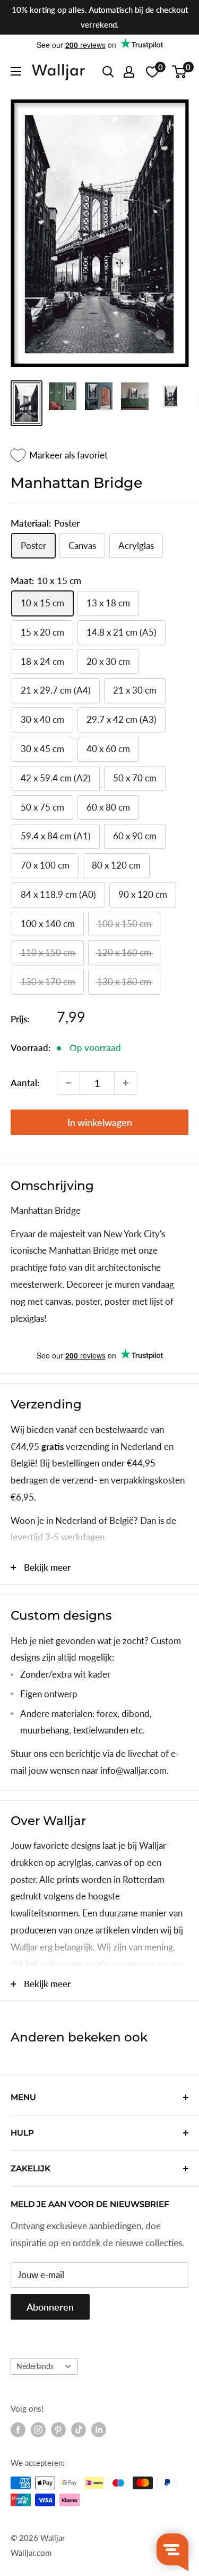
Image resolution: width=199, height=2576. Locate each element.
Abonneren (50, 2307)
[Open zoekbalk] (108, 72)
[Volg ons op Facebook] (18, 2430)
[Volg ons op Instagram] (38, 2430)
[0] (180, 72)
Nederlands (35, 2366)
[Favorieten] (152, 72)
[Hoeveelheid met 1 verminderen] (68, 1083)
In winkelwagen (100, 1122)
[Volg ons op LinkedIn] (99, 2430)
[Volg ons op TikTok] (79, 2430)
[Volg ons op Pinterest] (58, 2430)
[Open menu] (16, 71)
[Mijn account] (129, 72)
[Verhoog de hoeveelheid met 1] (126, 1083)
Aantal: (25, 1083)
